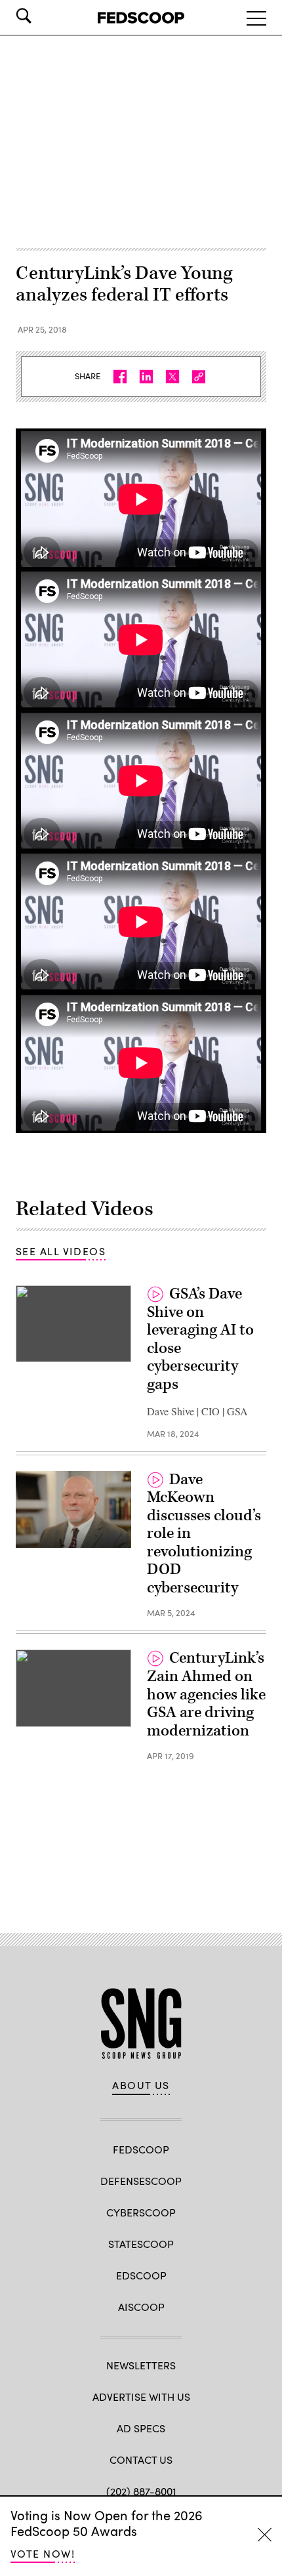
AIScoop (141, 2307)
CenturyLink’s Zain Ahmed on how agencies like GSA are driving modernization (206, 1694)
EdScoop (141, 2275)
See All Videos (61, 1251)
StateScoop (141, 2244)
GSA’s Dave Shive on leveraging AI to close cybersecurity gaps (200, 1339)
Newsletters (141, 2365)
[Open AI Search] (42, 16)
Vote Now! (43, 2553)
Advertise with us (141, 2397)
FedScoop (141, 2149)
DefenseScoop (141, 2181)
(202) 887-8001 (141, 2491)
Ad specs (141, 2428)
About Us (141, 2085)
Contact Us (141, 2460)
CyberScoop (141, 2212)
